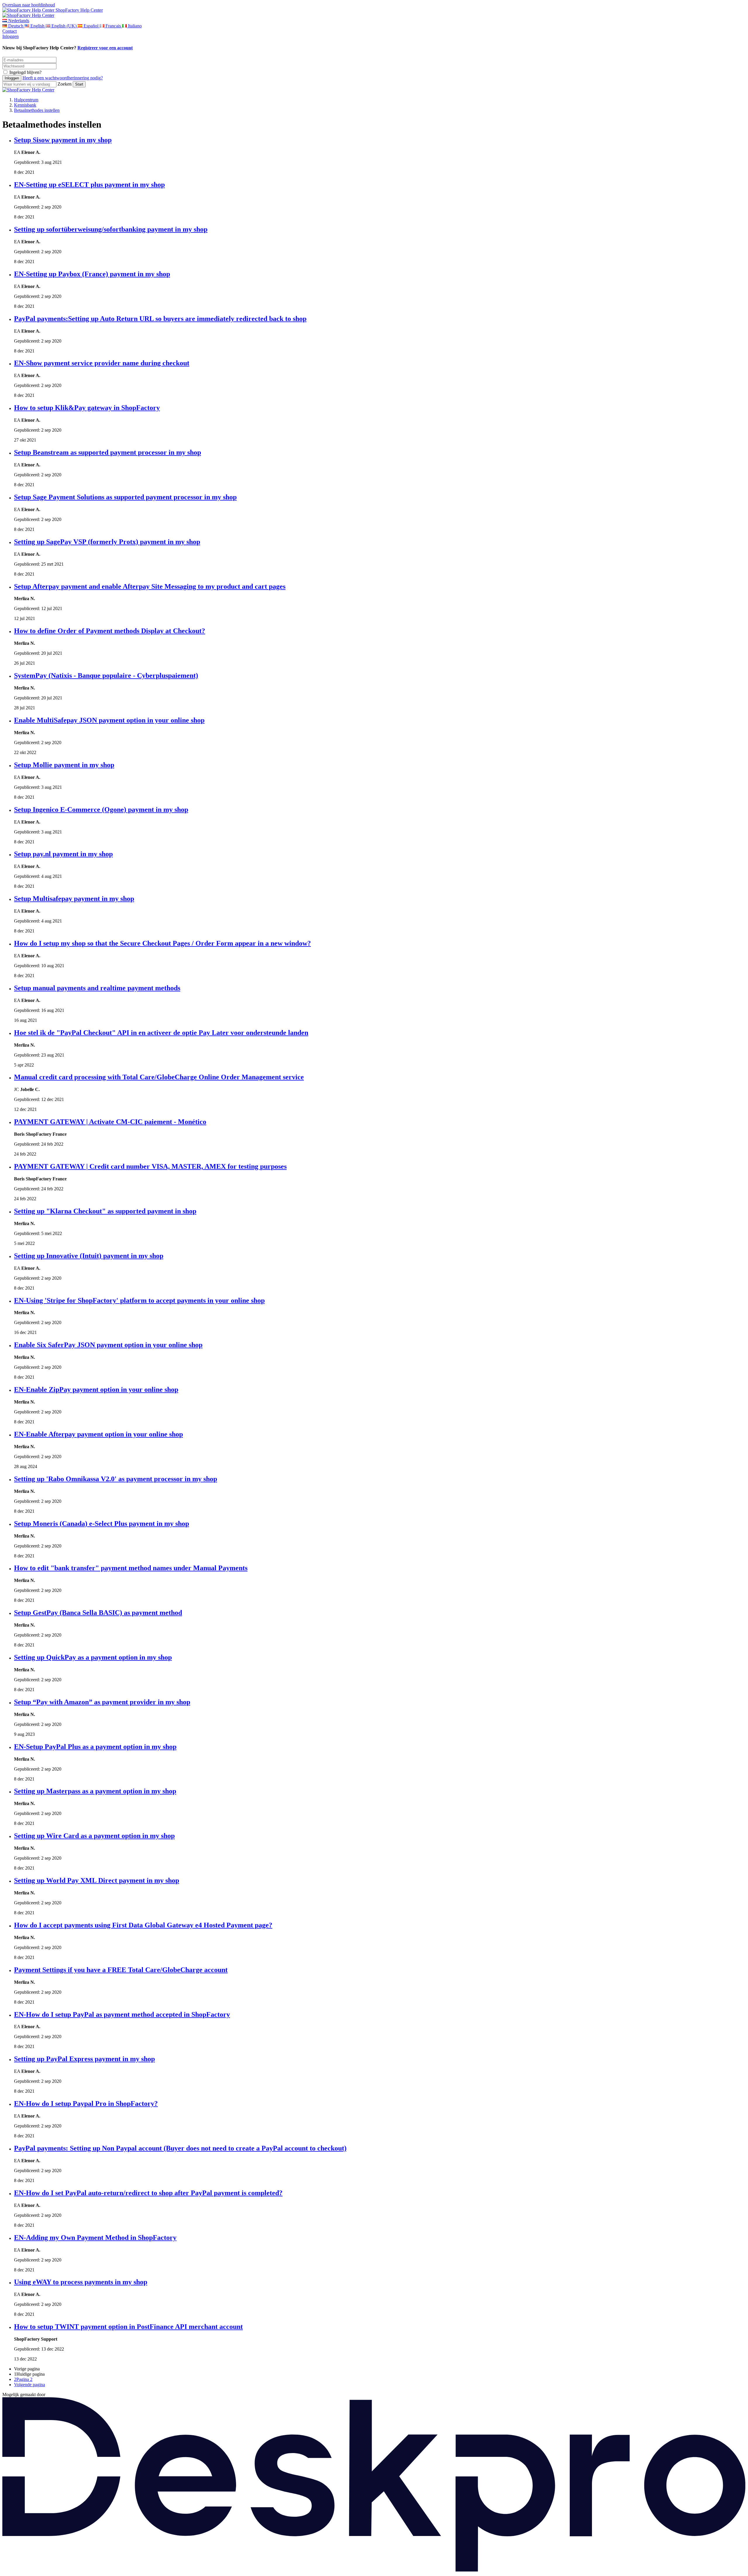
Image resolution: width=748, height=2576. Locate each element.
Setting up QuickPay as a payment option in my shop (93, 1657)
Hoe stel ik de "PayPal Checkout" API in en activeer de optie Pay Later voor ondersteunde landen (161, 1033)
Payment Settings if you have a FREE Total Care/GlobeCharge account (121, 1970)
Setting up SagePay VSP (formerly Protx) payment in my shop (107, 542)
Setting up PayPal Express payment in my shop (84, 2059)
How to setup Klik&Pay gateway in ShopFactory (87, 408)
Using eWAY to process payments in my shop (81, 2282)
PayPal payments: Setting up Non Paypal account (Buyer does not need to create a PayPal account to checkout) (180, 2148)
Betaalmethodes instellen (37, 110)
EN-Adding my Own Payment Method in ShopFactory (95, 2238)
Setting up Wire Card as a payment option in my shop (94, 1836)
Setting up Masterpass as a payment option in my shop (95, 1791)
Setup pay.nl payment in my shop (63, 854)
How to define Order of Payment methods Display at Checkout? (110, 631)
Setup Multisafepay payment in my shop (74, 899)
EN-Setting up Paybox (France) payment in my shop (92, 274)
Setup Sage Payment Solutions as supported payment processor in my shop (125, 497)
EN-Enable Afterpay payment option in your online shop (98, 1434)
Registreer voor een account (105, 48)
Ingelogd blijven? (25, 72)
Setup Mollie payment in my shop (64, 765)
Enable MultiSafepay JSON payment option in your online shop (109, 720)
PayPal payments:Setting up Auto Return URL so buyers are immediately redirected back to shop (160, 319)
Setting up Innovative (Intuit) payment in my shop (89, 1256)
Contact (9, 31)
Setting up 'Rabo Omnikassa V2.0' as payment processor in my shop (116, 1479)
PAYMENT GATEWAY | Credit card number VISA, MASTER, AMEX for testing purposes (150, 1166)
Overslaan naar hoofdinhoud (29, 5)
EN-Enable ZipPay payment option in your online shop (96, 1389)
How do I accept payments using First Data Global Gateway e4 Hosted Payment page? (143, 1925)
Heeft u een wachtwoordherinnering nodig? (63, 78)
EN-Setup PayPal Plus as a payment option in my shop (95, 1747)
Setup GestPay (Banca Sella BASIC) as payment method (98, 1613)
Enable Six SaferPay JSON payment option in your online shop (108, 1345)
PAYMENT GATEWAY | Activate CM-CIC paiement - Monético (110, 1122)
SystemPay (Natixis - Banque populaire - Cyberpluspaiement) (106, 675)
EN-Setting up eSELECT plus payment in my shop (89, 185)
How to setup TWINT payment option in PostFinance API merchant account (128, 2327)
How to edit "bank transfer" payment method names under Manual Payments (131, 1568)
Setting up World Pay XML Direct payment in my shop (97, 1880)
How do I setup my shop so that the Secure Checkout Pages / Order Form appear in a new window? (162, 943)
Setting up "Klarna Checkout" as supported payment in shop (105, 1211)
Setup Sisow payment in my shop (63, 140)
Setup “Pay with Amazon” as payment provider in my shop (102, 1702)
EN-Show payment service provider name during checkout (102, 363)
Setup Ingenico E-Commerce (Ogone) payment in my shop (101, 810)
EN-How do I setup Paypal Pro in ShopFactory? (86, 2103)
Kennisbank (25, 105)
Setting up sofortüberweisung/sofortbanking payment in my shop (111, 229)
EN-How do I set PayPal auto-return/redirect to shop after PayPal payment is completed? (148, 2193)
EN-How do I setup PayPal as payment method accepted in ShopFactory (122, 2014)
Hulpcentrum (26, 100)
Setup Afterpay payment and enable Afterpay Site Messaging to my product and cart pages (150, 586)
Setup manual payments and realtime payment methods (97, 988)
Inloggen (11, 36)
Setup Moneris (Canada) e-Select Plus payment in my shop (102, 1524)
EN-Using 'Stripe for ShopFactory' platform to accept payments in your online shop (139, 1300)
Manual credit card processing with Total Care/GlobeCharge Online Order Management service (159, 1077)
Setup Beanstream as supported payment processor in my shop (108, 452)
